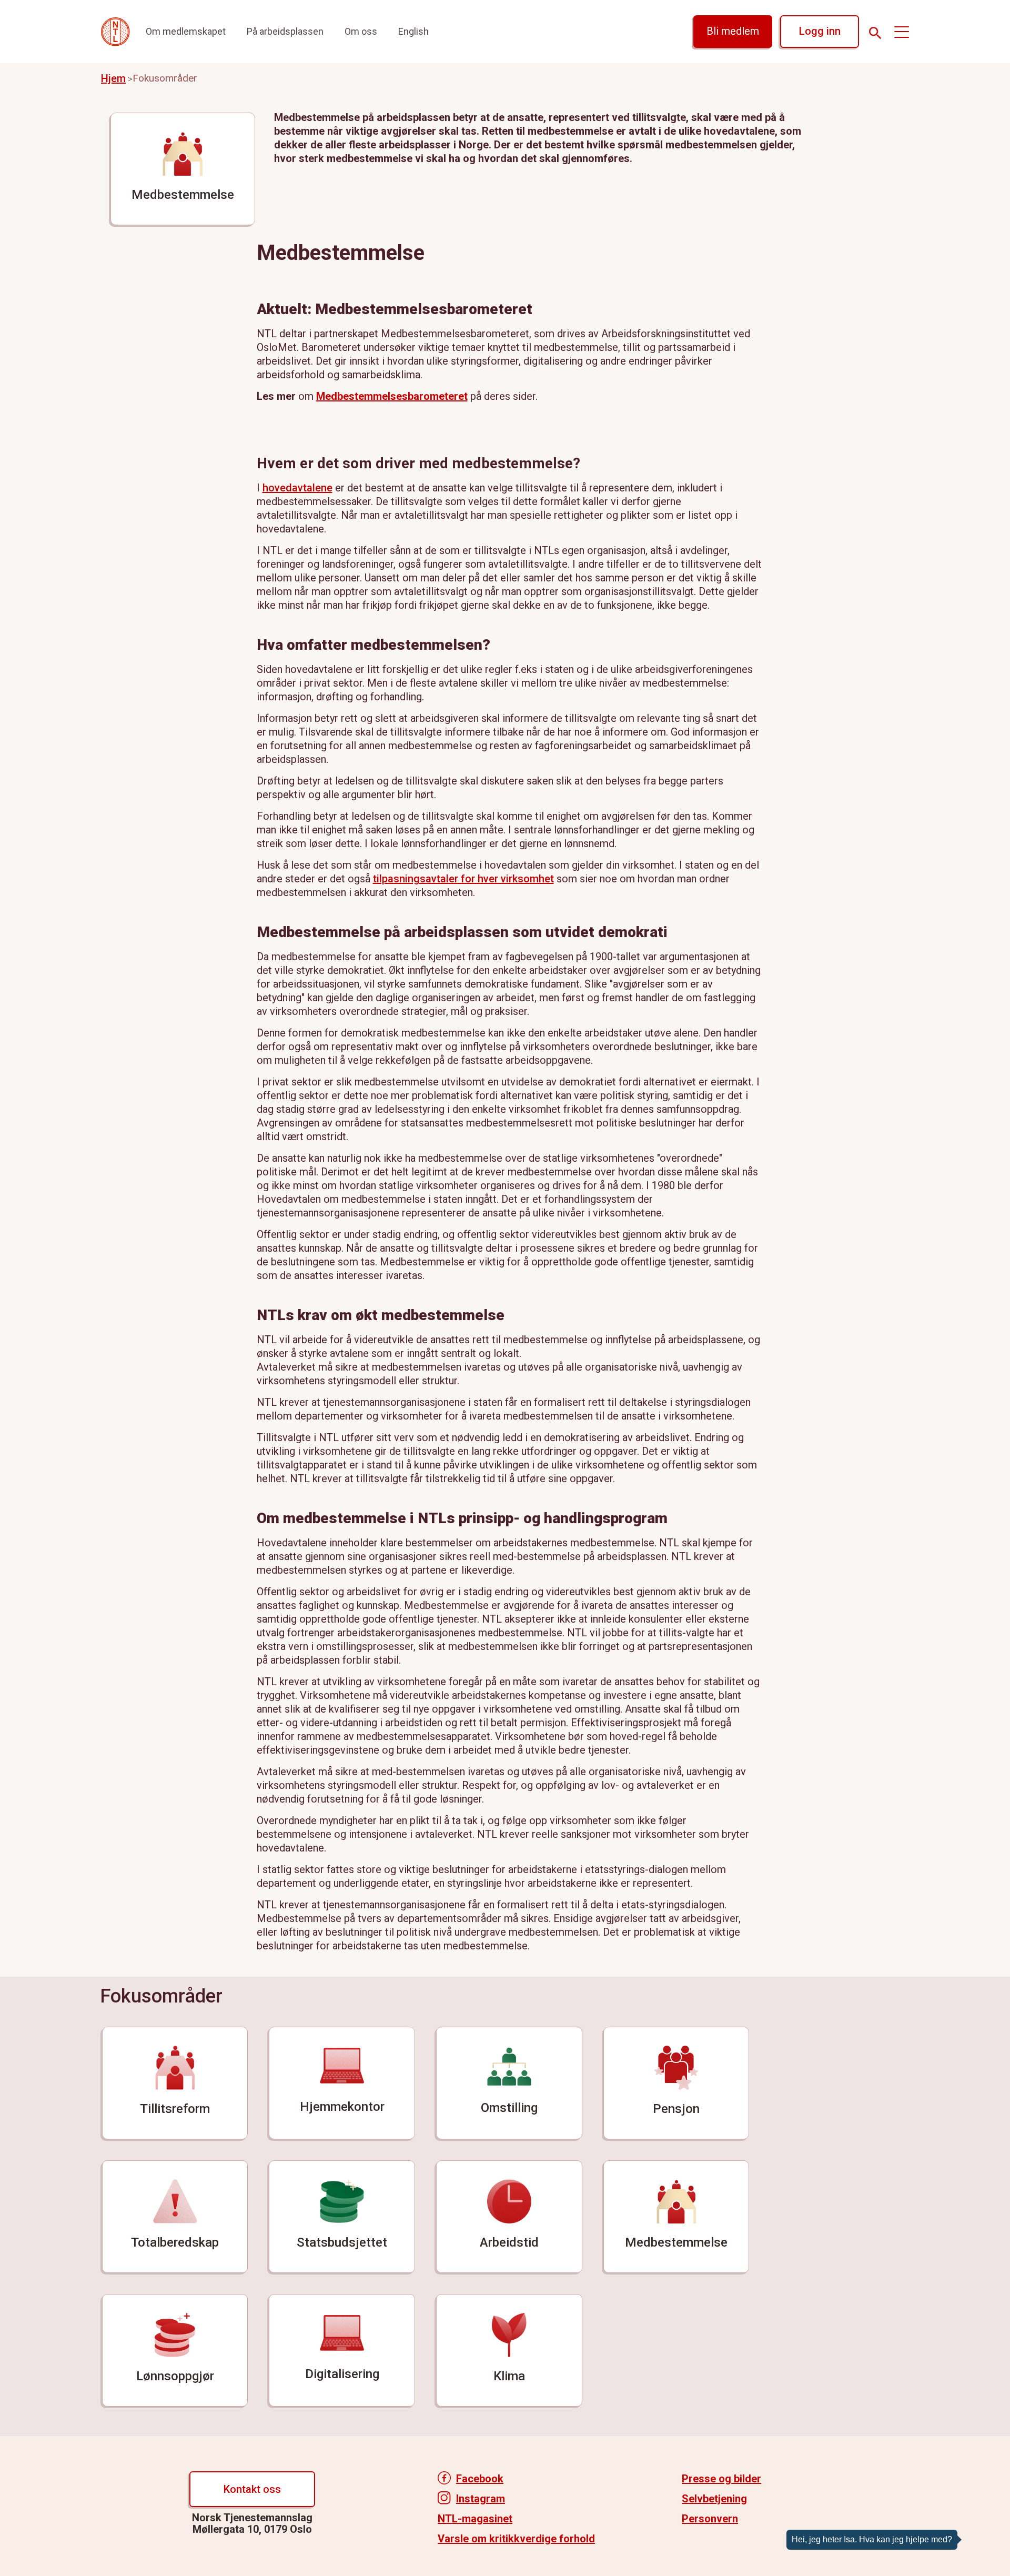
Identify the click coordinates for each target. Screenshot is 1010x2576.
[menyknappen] (902, 32)
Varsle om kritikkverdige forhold (516, 2539)
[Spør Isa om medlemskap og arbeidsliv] (986, 2529)
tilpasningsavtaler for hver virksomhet (463, 879)
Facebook (480, 2479)
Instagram (481, 2499)
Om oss (361, 31)
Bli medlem (733, 31)
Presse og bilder (721, 2479)
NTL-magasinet (475, 2519)
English (413, 31)
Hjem (113, 78)
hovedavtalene (297, 488)
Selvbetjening (714, 2499)
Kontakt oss (252, 2489)
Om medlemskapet (186, 31)
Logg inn (820, 31)
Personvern (710, 2519)
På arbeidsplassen (285, 31)
